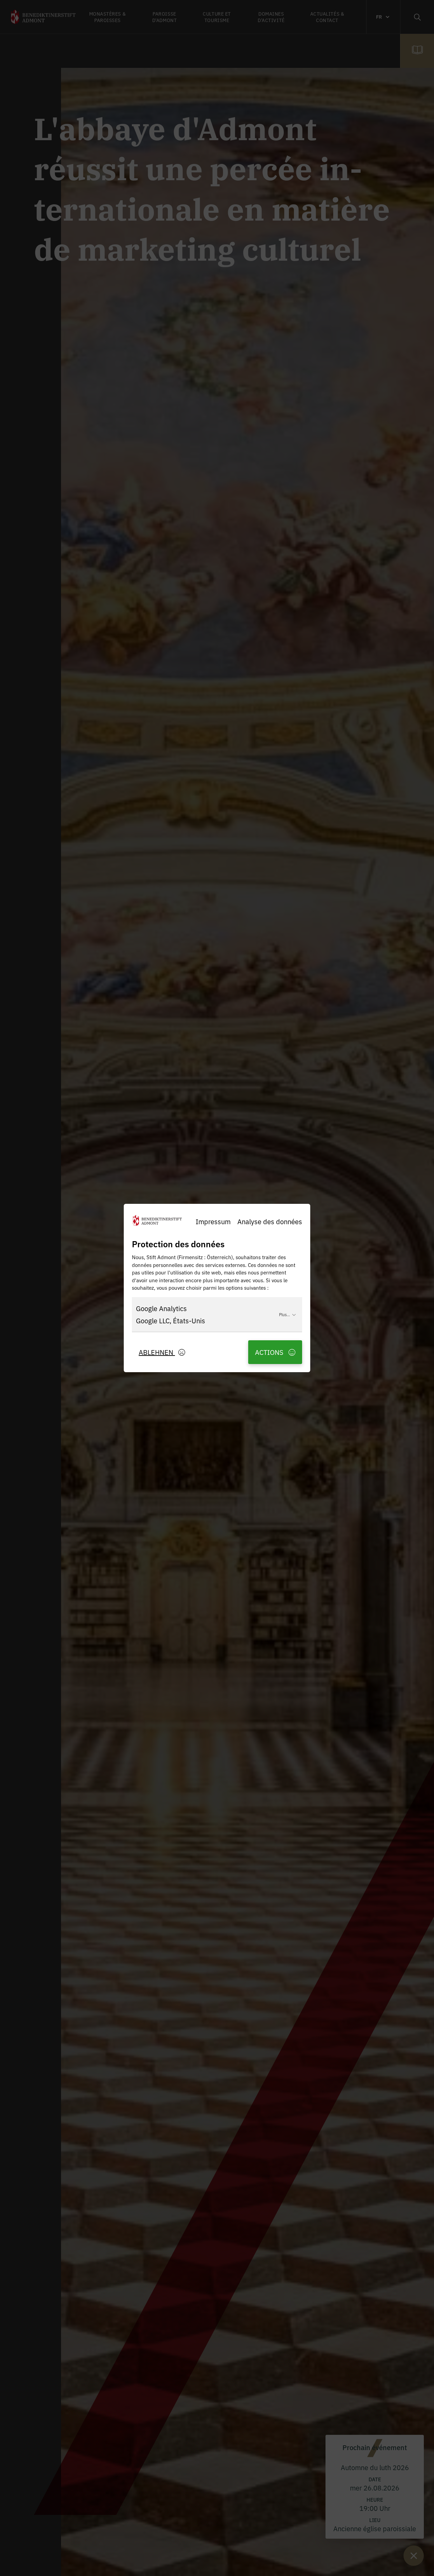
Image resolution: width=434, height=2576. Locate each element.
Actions (270, 1352)
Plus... (284, 1314)
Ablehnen (157, 1352)
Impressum (213, 1221)
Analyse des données (270, 1221)
